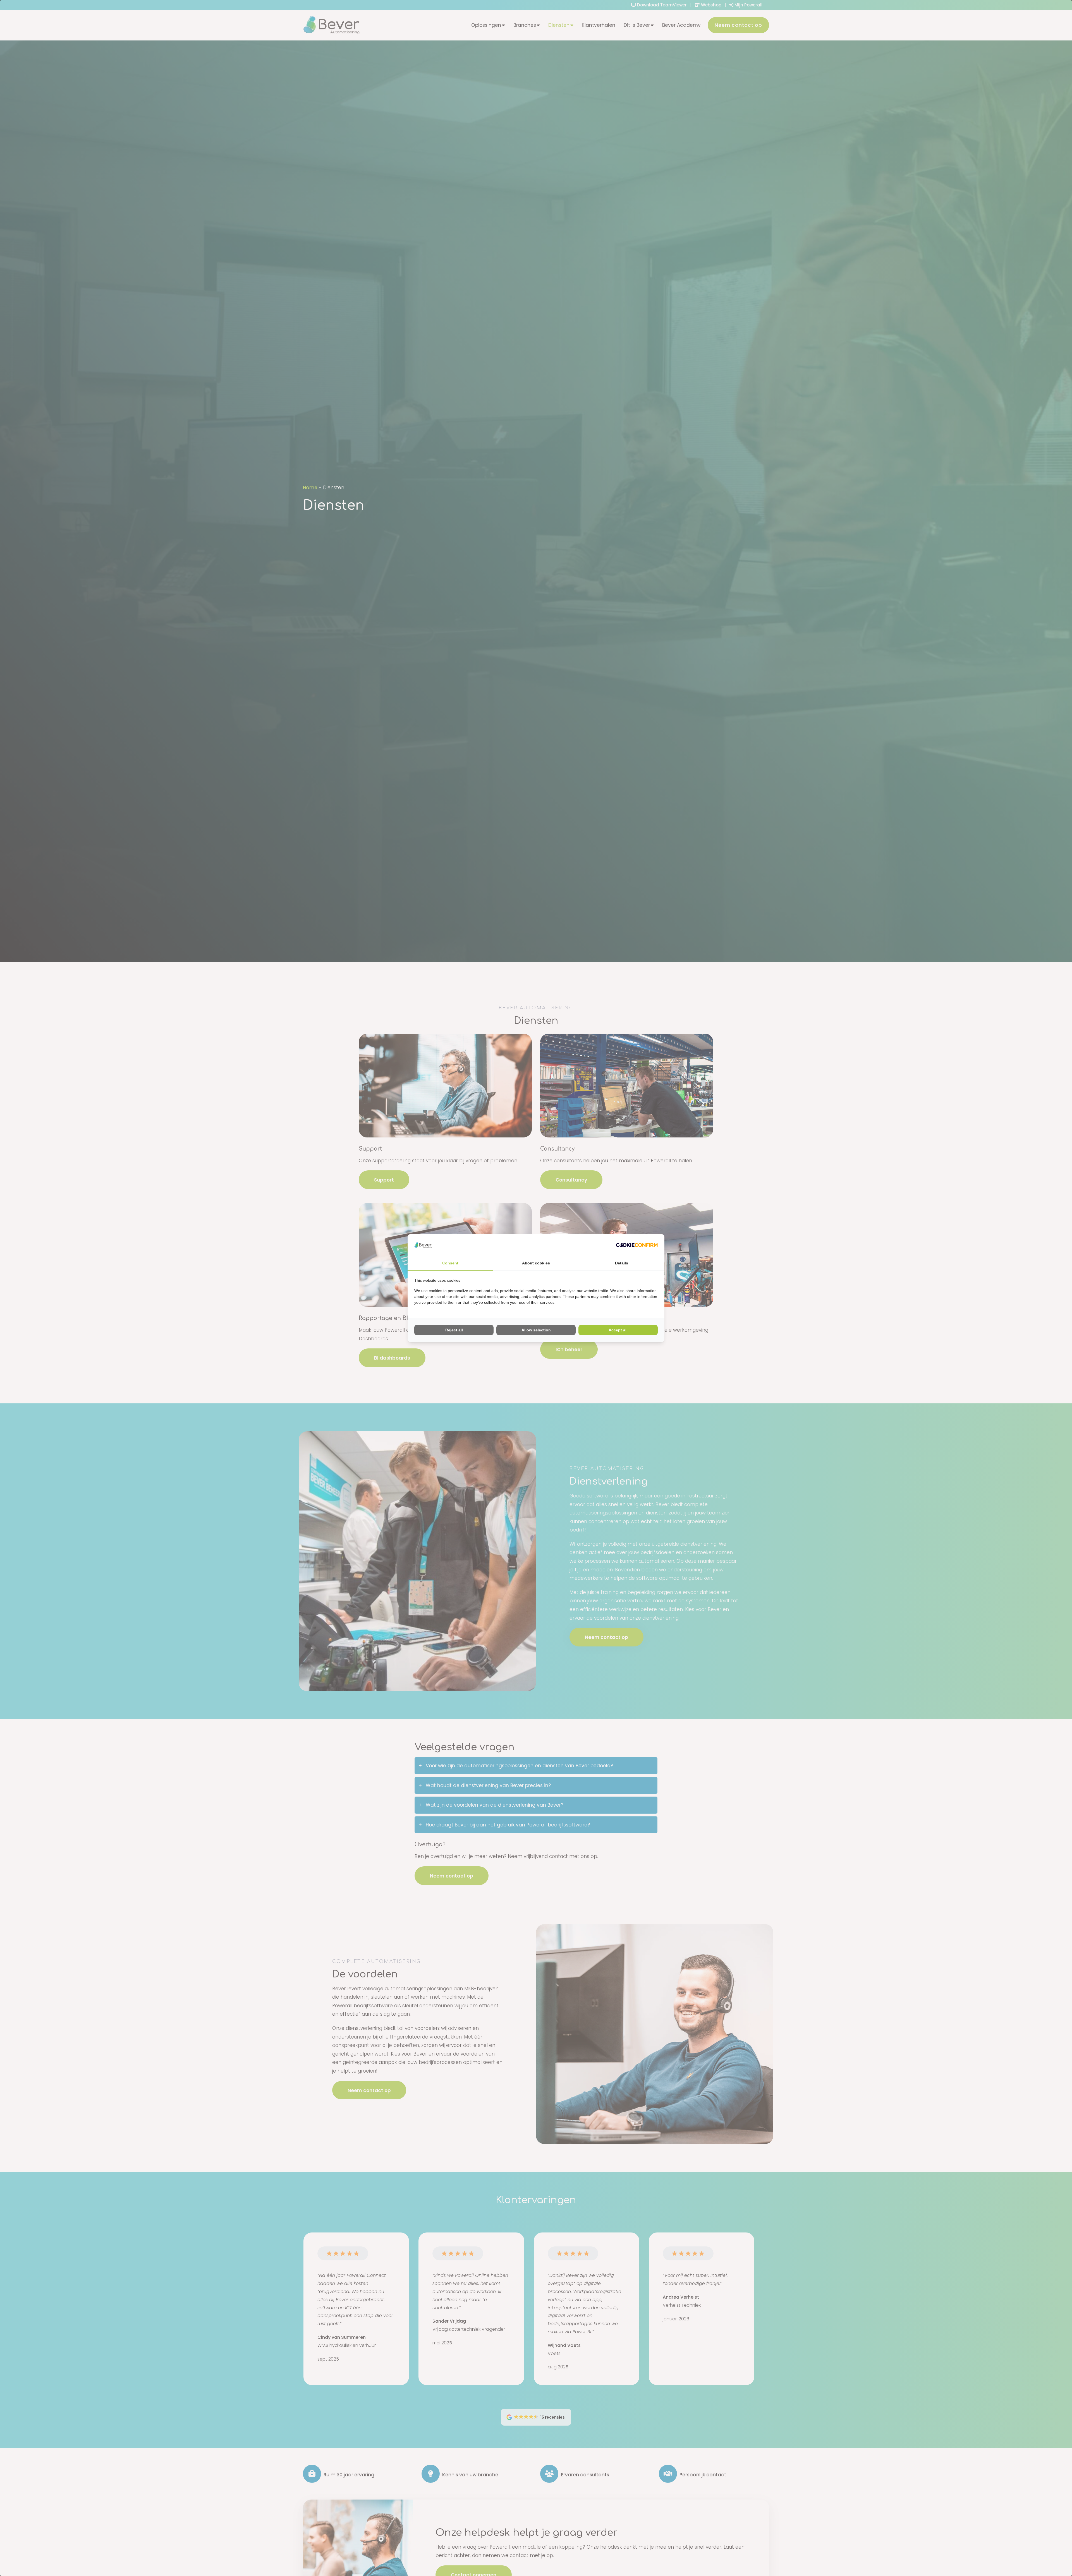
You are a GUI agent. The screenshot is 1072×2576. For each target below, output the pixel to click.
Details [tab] (622, 1263)
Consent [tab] (450, 1263)
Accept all (618, 1330)
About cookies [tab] (536, 1263)
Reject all (454, 1330)
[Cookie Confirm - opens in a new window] (637, 1245)
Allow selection (536, 1330)
